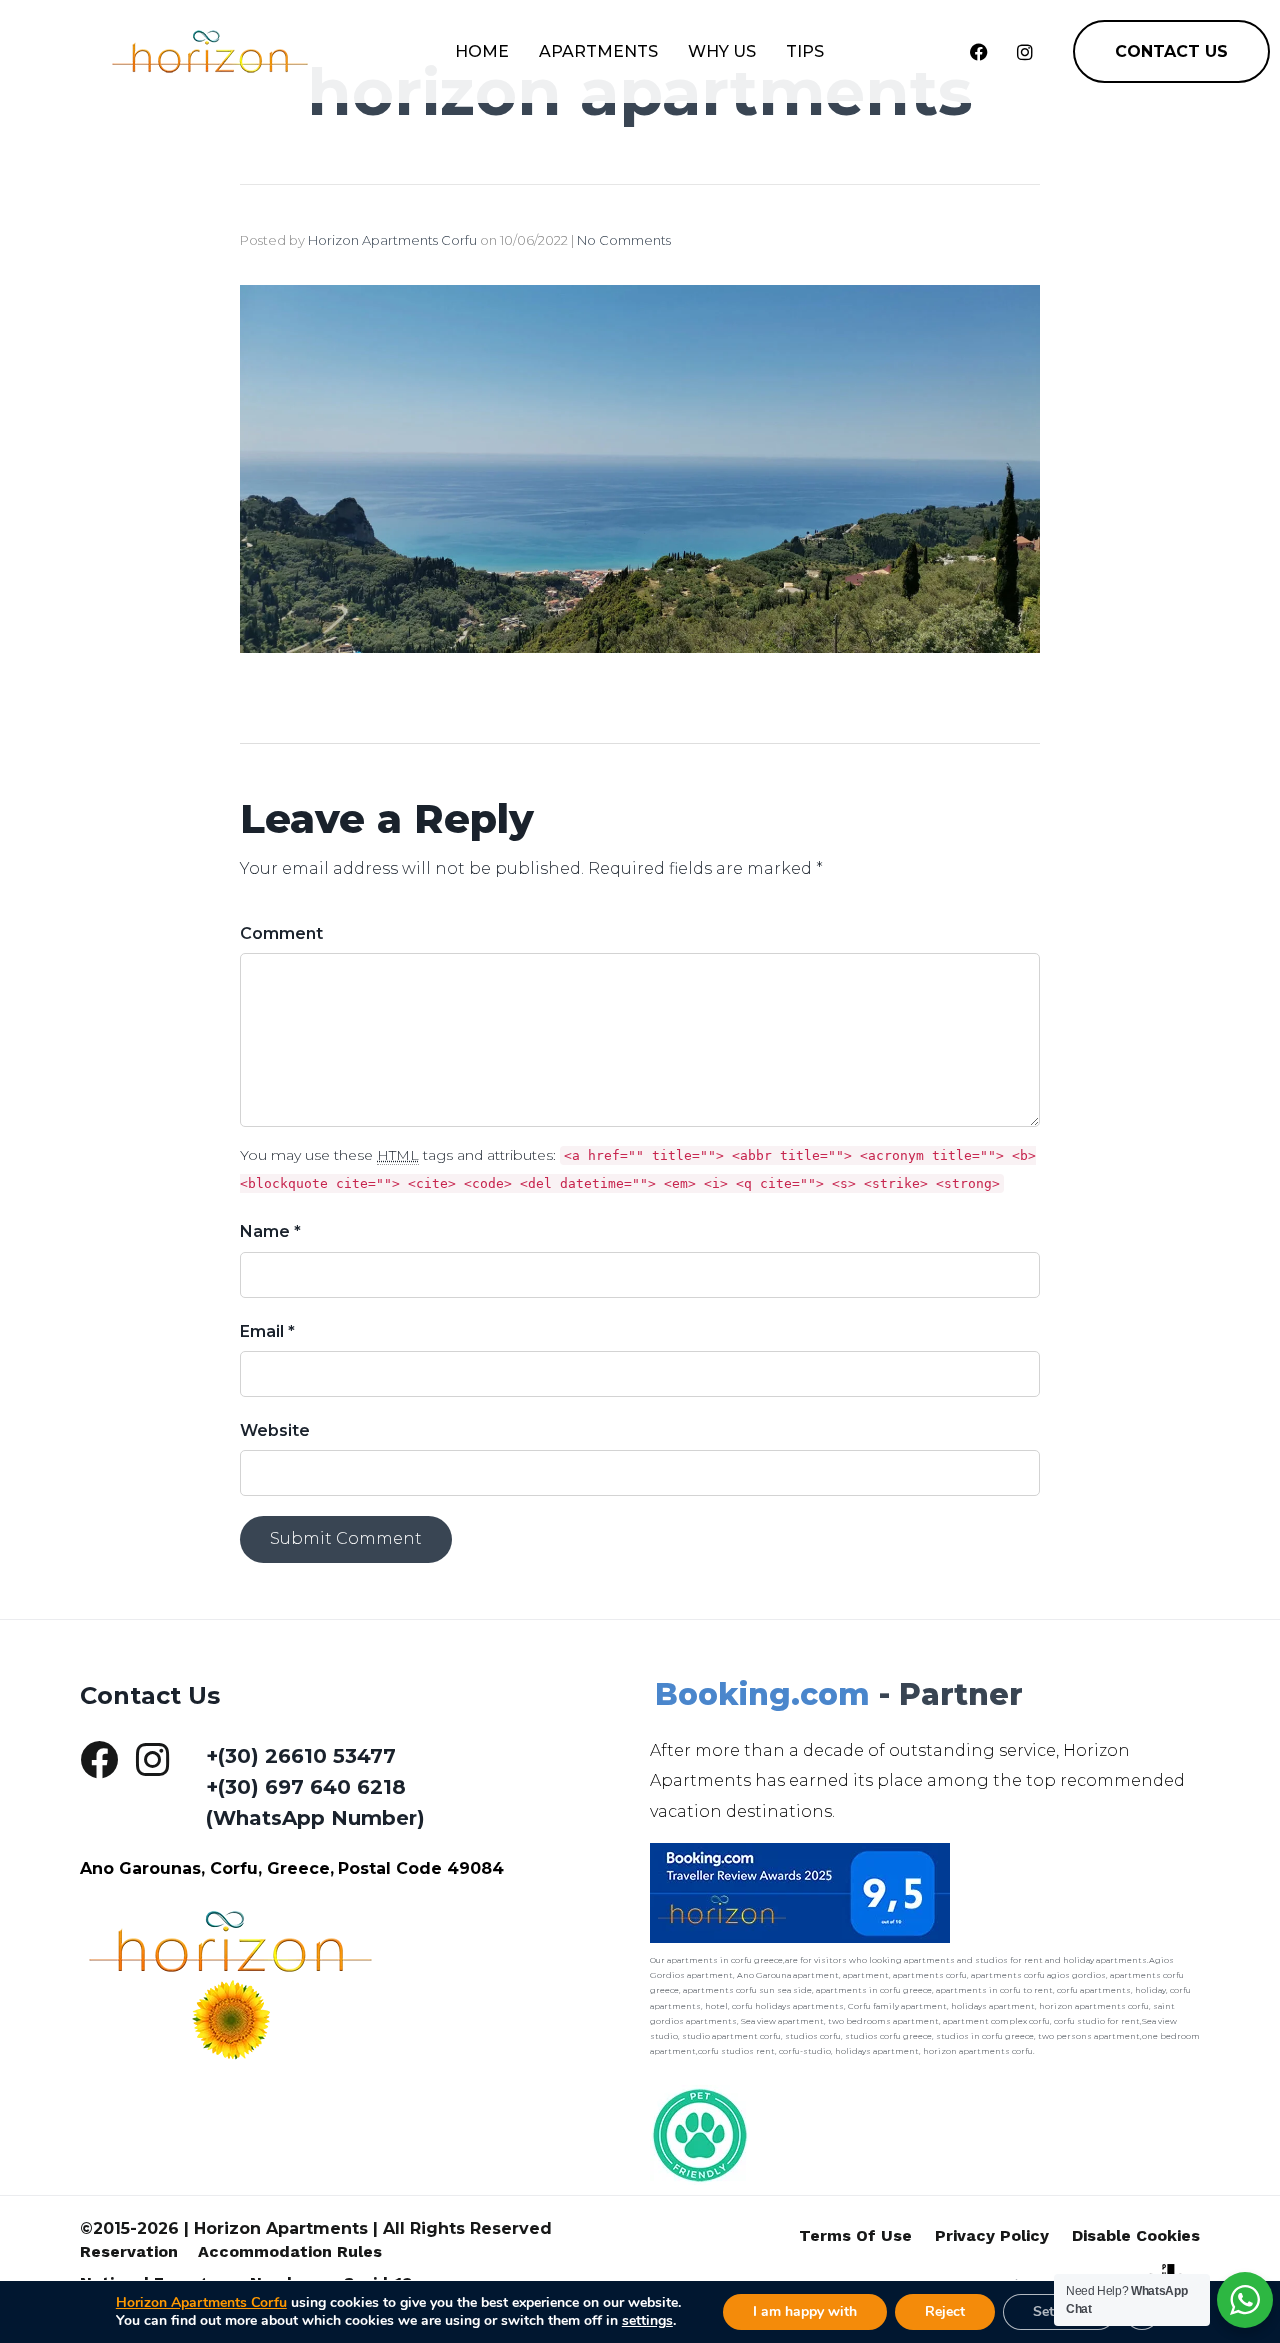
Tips (805, 51)
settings (647, 2321)
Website (275, 1430)
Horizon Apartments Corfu (392, 240)
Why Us (722, 51)
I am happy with (805, 2311)
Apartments (598, 51)
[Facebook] (979, 52)
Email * (267, 1331)
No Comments (624, 240)
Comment (281, 933)
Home (482, 51)
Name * (270, 1231)
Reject (945, 2311)
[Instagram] (1025, 52)
